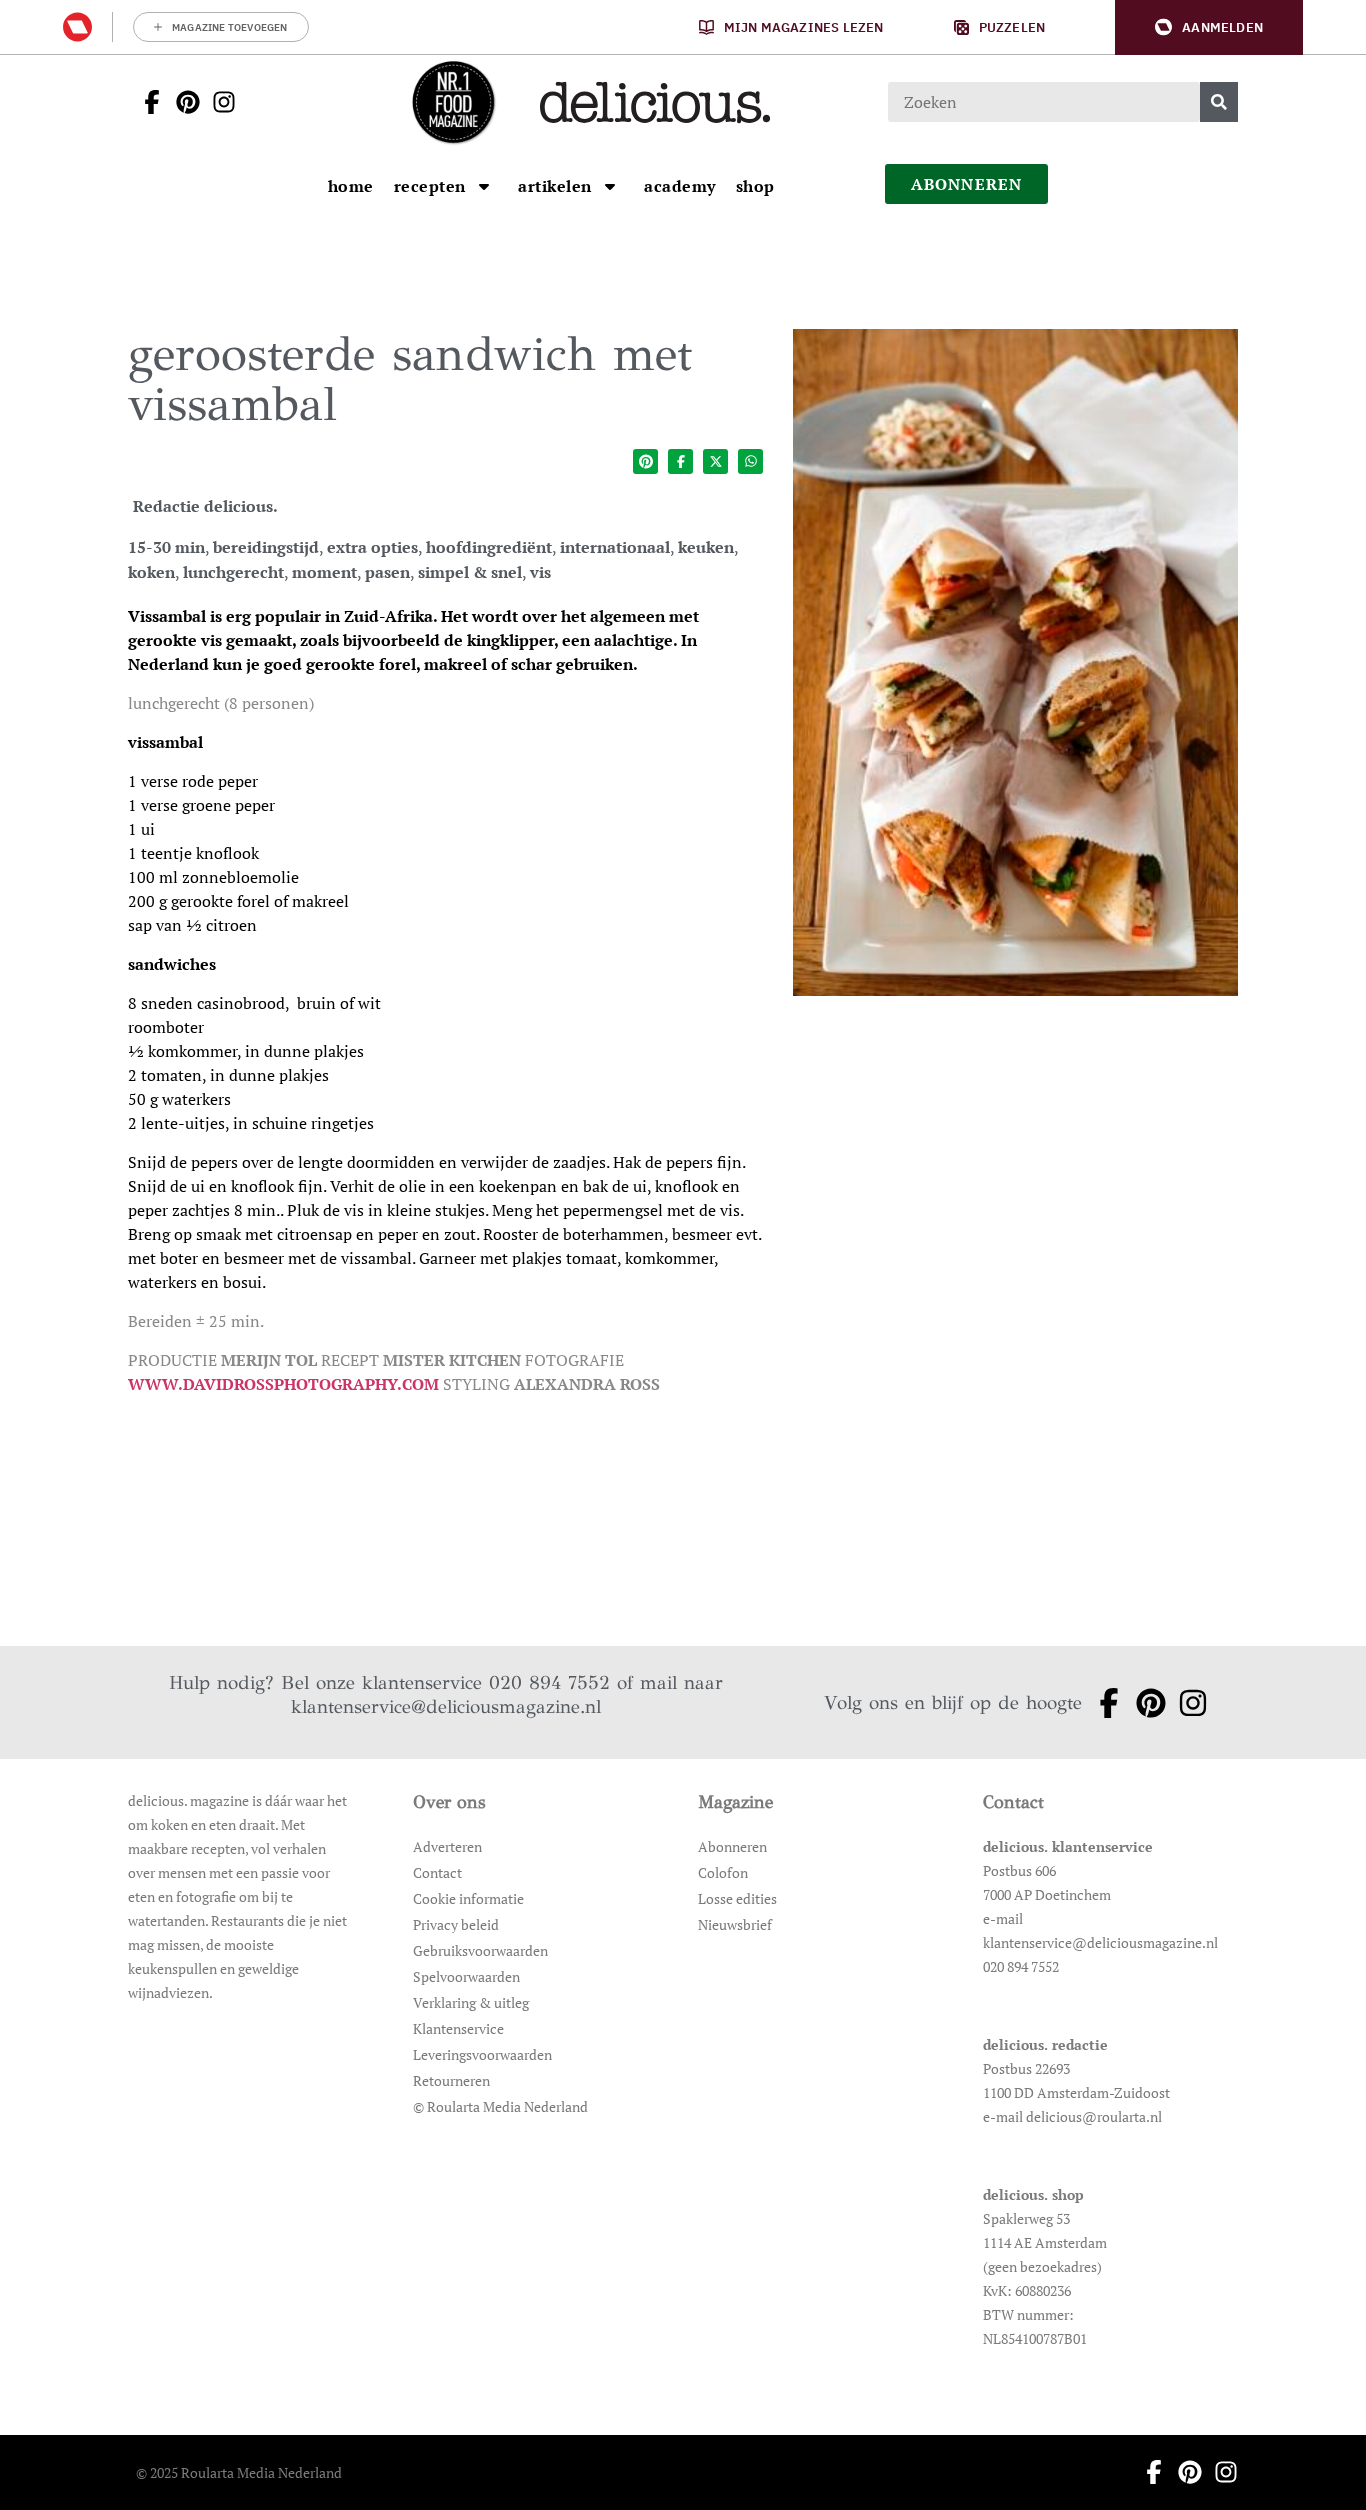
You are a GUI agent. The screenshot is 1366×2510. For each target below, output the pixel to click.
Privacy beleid (456, 1924)
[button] (1209, 27)
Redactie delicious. (205, 506)
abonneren (967, 184)
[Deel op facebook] (680, 461)
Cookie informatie (468, 1898)
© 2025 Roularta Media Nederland (239, 2472)
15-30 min (166, 547)
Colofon (723, 1872)
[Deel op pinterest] (645, 461)
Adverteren (447, 1846)
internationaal (615, 547)
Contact (437, 1872)
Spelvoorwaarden (466, 1976)
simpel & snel (470, 572)
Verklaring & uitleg (471, 2002)
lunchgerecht (233, 572)
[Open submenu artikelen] (610, 186)
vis (540, 572)
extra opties (372, 547)
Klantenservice (458, 2028)
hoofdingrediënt (489, 547)
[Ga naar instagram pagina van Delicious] (218, 102)
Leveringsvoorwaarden (482, 2054)
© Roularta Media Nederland (500, 2106)
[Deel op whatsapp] (750, 461)
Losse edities (737, 1898)
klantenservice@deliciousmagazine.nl (446, 1706)
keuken (706, 547)
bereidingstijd (266, 547)
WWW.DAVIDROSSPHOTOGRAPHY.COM (283, 1384)
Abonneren (732, 1846)
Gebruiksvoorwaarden (480, 1950)
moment (324, 572)
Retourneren (451, 2080)
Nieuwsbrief (735, 1924)
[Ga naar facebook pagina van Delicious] (146, 102)
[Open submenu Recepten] (484, 186)
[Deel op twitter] (715, 461)
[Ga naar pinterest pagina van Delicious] (182, 102)
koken (151, 572)
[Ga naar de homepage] (453, 102)
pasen (387, 572)
